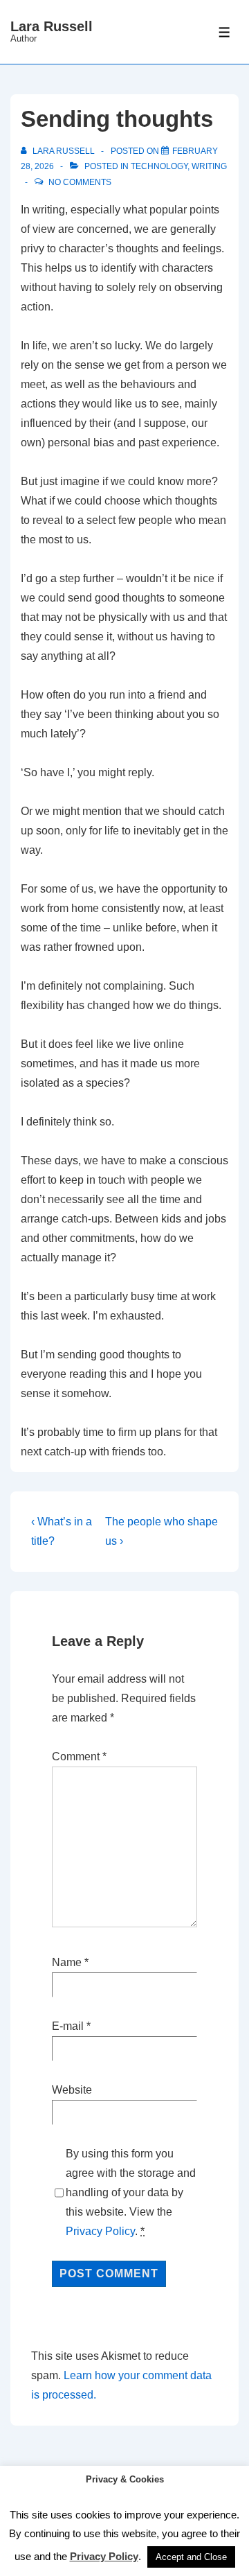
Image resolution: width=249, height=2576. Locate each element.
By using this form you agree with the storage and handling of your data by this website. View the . (131, 2192)
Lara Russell (52, 26)
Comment (79, 1756)
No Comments (80, 182)
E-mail (68, 2026)
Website (72, 2090)
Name (67, 1962)
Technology (159, 166)
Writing (209, 166)
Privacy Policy (100, 2231)
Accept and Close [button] (191, 2557)
